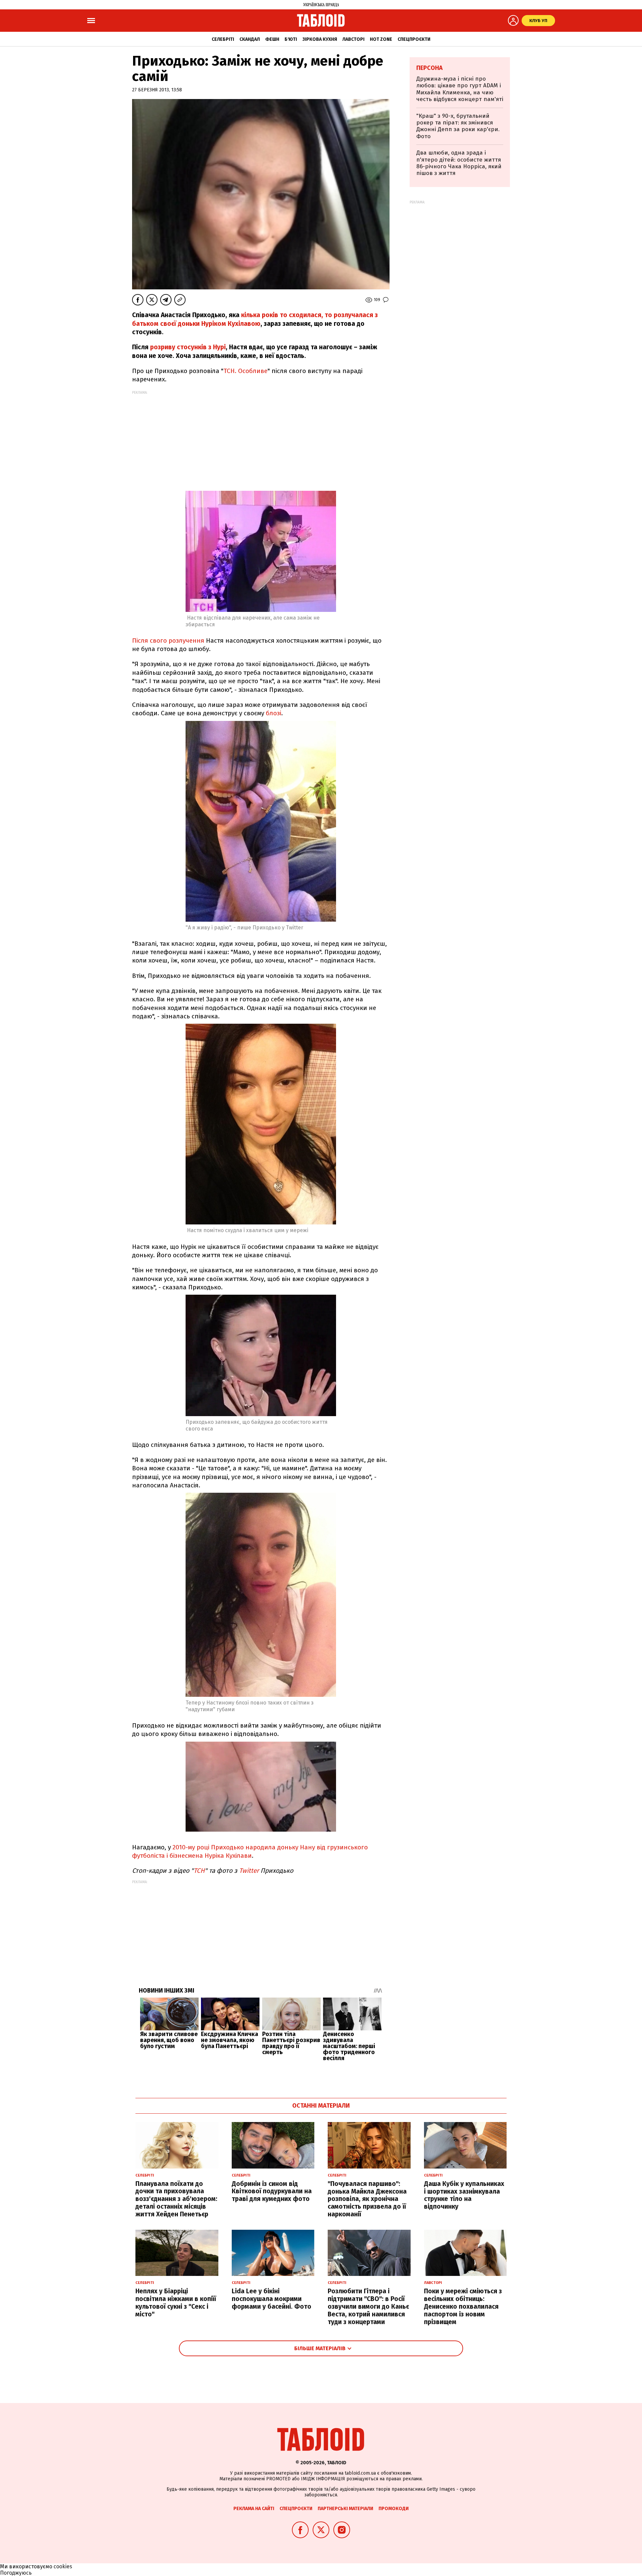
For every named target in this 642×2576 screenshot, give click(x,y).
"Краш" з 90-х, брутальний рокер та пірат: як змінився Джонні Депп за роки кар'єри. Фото (458, 126)
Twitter (249, 1871)
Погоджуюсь (16, 2573)
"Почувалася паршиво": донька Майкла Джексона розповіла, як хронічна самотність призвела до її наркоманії (367, 2199)
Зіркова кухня (320, 39)
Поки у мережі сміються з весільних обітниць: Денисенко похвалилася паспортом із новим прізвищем (463, 2306)
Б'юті (291, 39)
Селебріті (223, 39)
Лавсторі (353, 39)
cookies (63, 2566)
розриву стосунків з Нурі (188, 347)
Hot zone (381, 39)
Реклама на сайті (254, 2509)
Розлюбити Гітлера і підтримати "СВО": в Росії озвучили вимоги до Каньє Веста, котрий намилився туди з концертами (368, 2306)
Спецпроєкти (414, 39)
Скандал (250, 39)
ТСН (199, 1871)
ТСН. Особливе (245, 371)
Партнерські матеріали (345, 2509)
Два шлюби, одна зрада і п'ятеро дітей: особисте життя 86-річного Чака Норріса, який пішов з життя (459, 163)
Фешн (272, 39)
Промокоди (394, 2509)
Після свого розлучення (168, 640)
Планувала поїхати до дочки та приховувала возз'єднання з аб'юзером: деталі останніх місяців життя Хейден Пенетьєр (176, 2199)
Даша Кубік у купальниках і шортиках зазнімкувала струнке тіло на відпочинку (464, 2195)
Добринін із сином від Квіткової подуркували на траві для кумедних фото (272, 2191)
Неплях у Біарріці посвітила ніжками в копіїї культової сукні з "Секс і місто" (176, 2303)
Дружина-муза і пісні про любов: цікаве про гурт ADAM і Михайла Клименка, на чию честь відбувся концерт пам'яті (460, 89)
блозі (274, 713)
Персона (430, 68)
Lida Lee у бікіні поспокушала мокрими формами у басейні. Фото (272, 2299)
